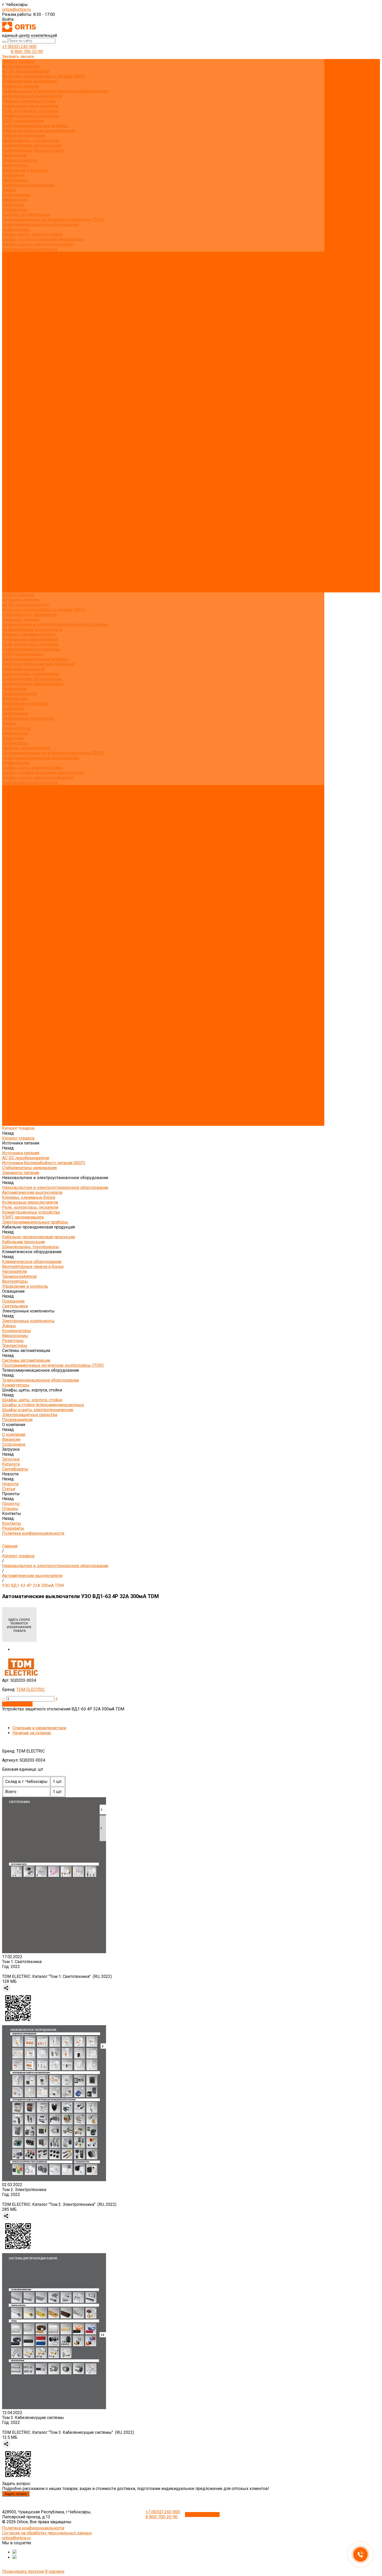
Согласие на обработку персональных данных (47, 2533)
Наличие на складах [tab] (32, 1733)
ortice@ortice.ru (16, 9)
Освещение (13, 175)
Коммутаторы (16, 229)
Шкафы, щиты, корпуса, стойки (32, 234)
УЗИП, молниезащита (23, 121)
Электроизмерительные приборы (35, 126)
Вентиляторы (15, 165)
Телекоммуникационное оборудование (41, 224)
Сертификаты (15, 289)
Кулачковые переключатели (30, 106)
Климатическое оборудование (32, 145)
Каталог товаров (18, 333)
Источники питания (21, 66)
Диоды (9, 190)
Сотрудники (14, 274)
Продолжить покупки (23, 2571)
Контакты (12, 580)
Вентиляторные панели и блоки (33, 150)
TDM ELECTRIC (31, 1689)
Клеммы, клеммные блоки (29, 101)
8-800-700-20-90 (27, 52)
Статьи (9, 299)
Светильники (15, 180)
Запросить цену (17, 1704)
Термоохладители (19, 160)
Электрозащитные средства (30, 249)
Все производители (21, 259)
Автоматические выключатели (32, 96)
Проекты (11, 570)
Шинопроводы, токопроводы (31, 140)
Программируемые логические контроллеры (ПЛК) (53, 220)
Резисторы (13, 205)
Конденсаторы (17, 195)
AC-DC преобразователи (26, 71)
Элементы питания (21, 86)
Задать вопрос (16, 2494)
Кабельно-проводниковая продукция (38, 131)
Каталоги (11, 284)
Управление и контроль (25, 170)
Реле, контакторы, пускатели (30, 111)
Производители (17, 526)
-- (4, 1699)
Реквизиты (13, 318)
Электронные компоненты (28, 185)
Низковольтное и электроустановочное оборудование (55, 91)
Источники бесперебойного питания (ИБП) (44, 76)
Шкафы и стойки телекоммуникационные (43, 239)
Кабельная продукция (23, 136)
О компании (14, 531)
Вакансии (11, 269)
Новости (10, 560)
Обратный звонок (202, 2515)
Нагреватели (14, 155)
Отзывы (10, 308)
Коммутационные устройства (31, 116)
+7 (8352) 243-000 (19, 47)
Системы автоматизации (26, 215)
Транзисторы (15, 210)
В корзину (55, 2571)
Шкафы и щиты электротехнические (38, 244)
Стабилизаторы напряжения (29, 81)
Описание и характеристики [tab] (39, 1728)
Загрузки (11, 545)
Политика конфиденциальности (33, 323)
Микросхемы (15, 200)
